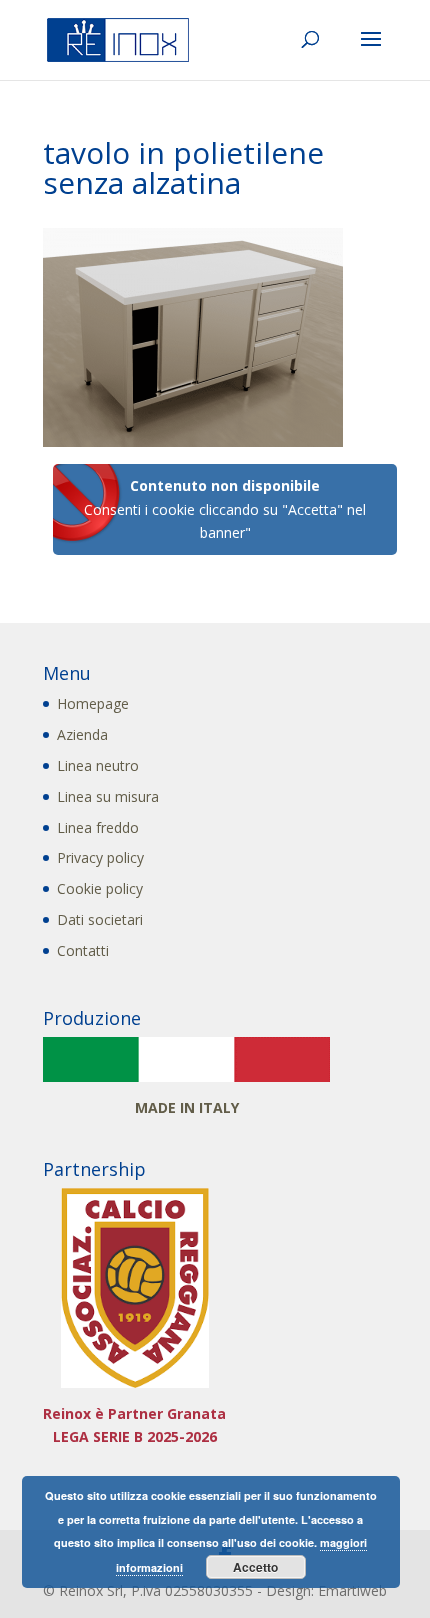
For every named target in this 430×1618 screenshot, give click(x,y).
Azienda (82, 734)
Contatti (83, 950)
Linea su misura (108, 796)
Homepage (93, 703)
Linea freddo (98, 827)
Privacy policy (100, 857)
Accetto (255, 1567)
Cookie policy (100, 888)
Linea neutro (98, 765)
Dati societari (100, 919)
